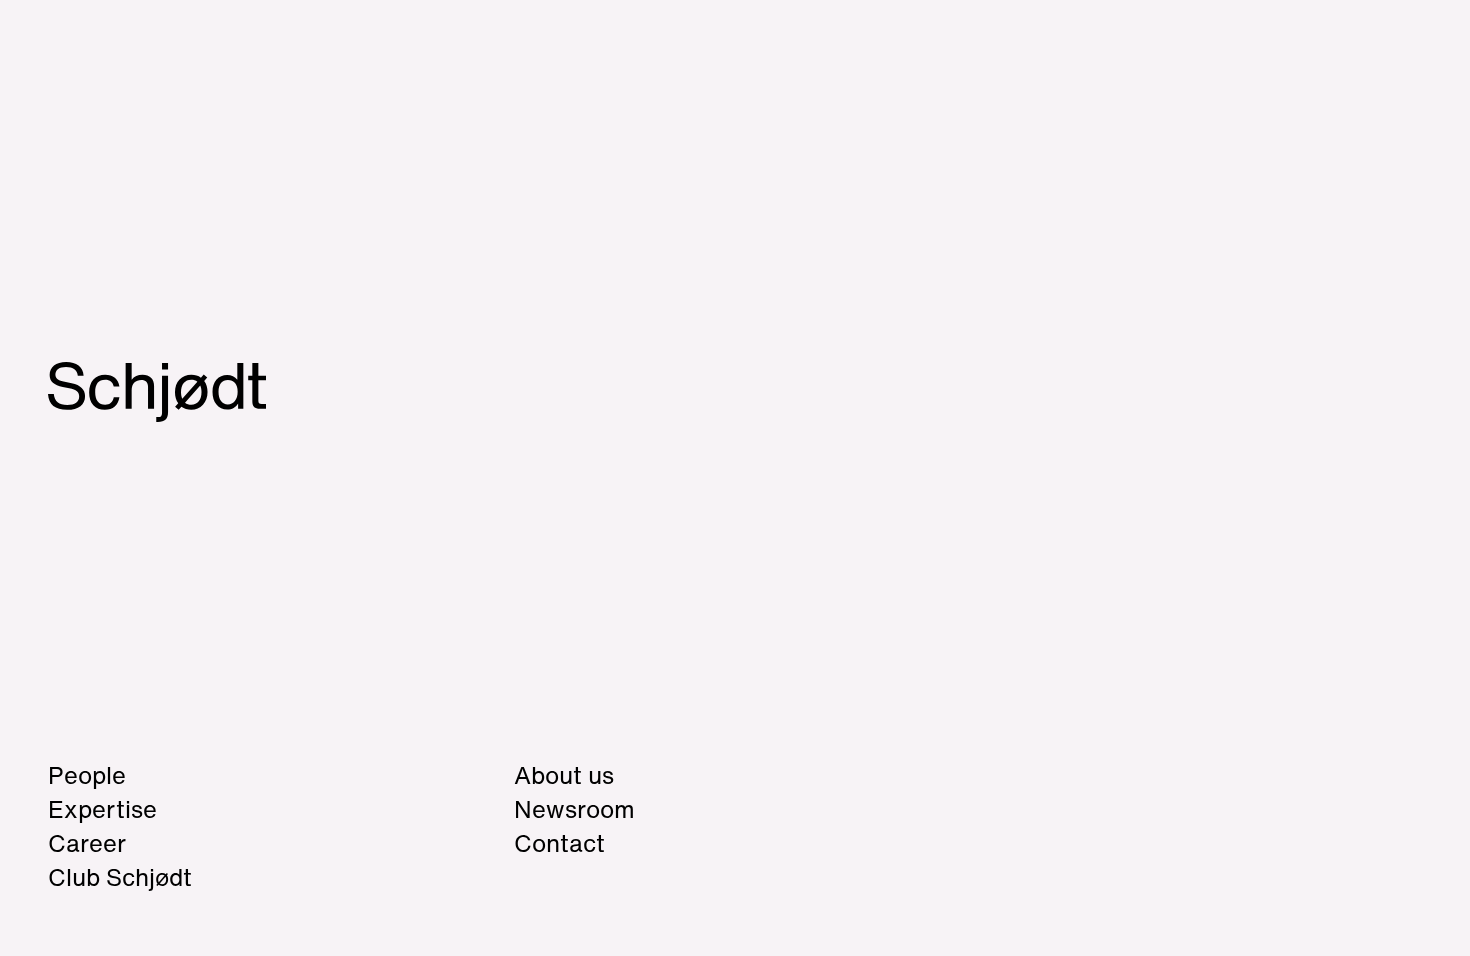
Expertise (102, 809)
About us (564, 775)
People (87, 775)
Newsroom (574, 809)
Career (87, 843)
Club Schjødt (199, 877)
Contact (559, 843)
